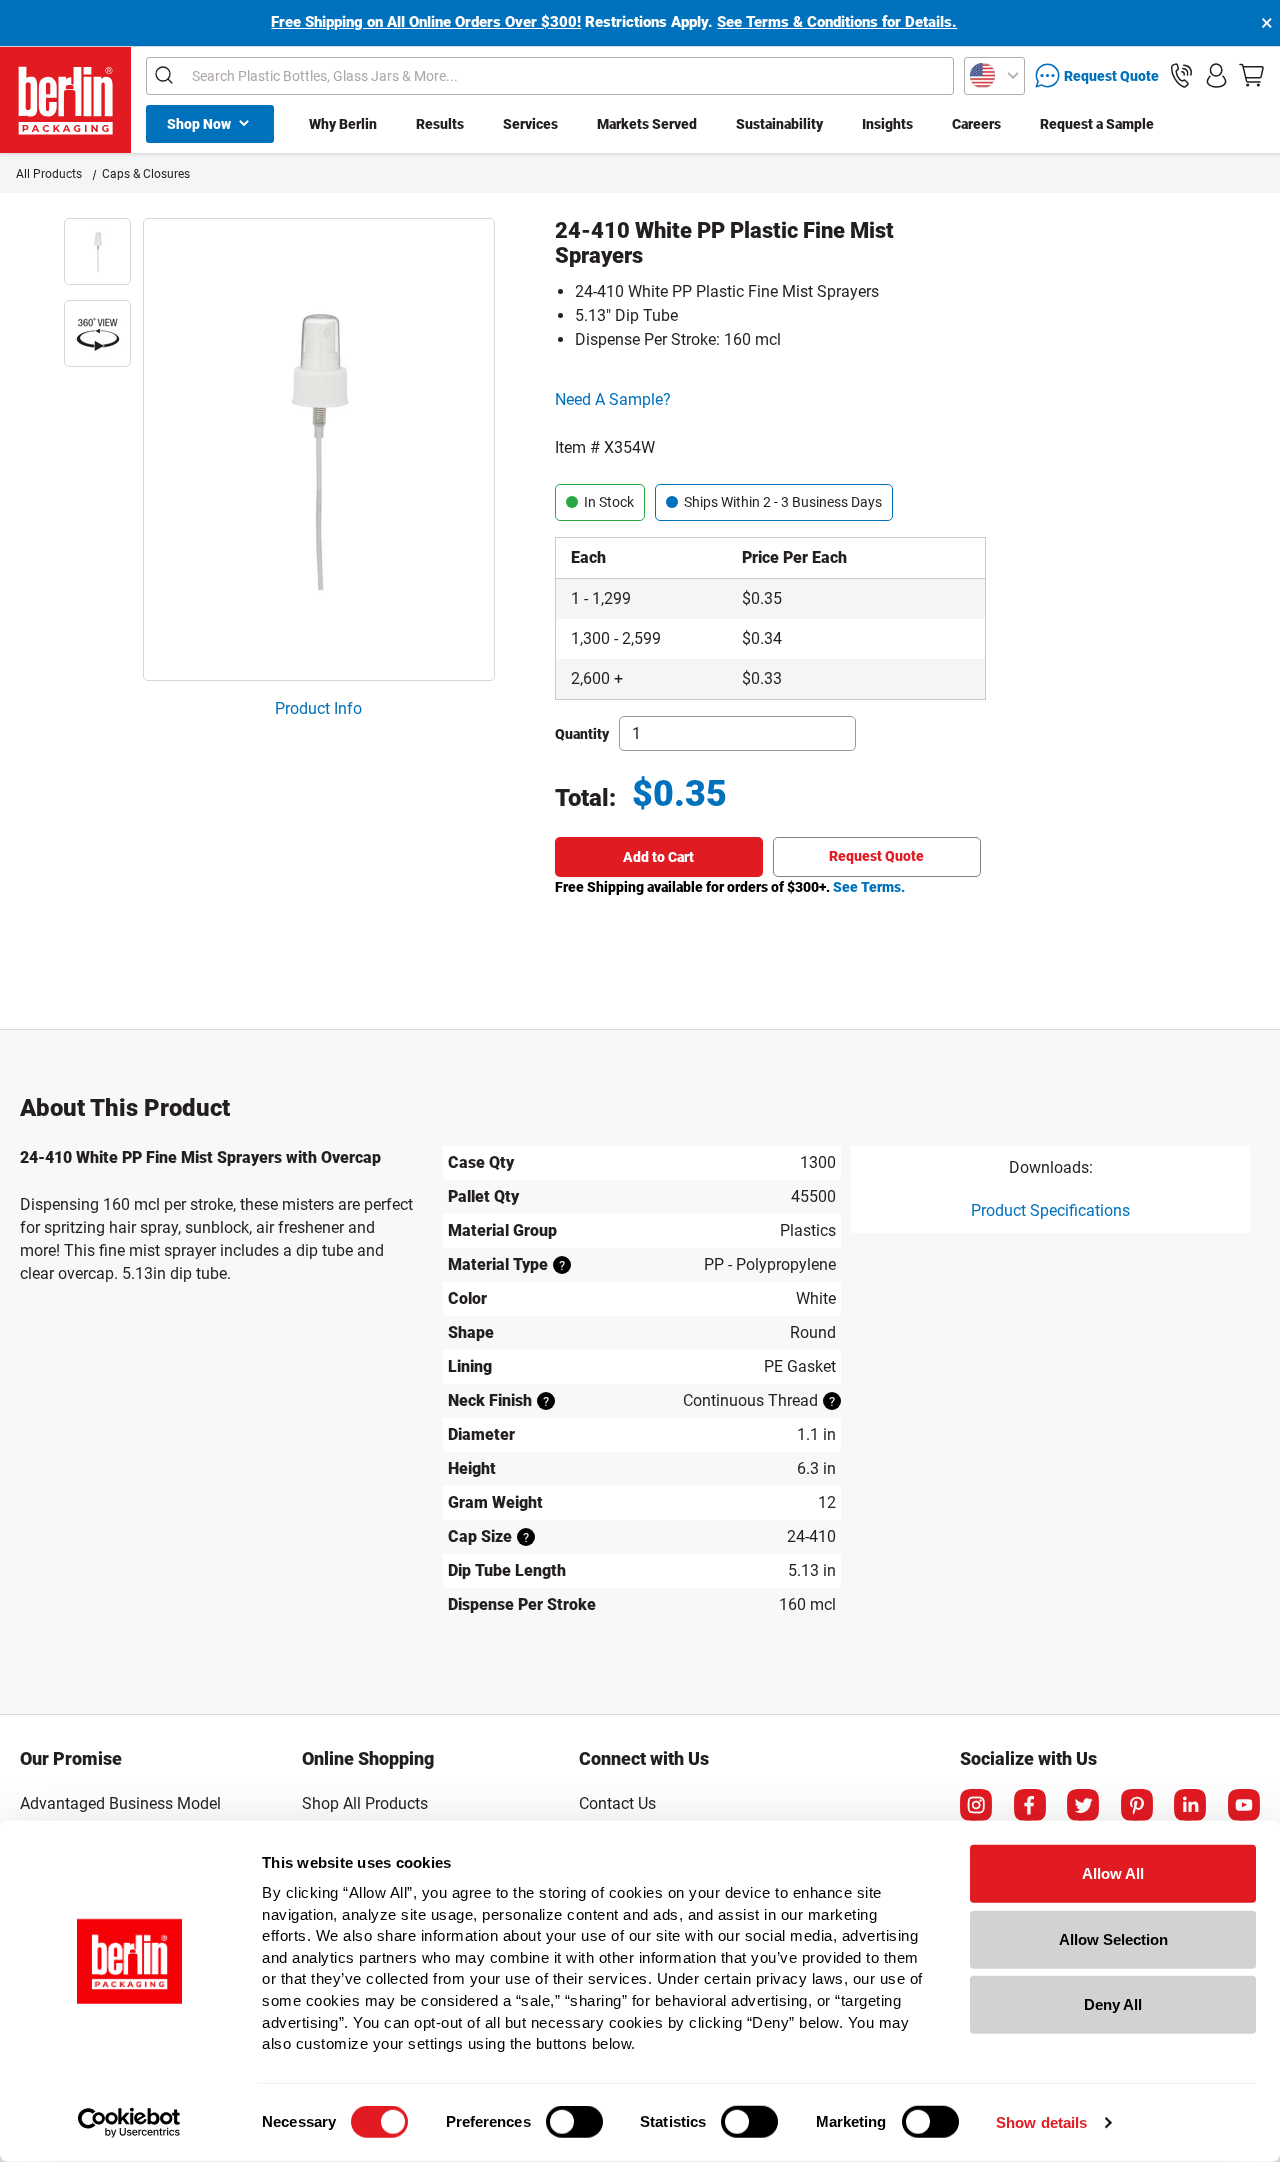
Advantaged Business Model (120, 1803)
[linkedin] (1190, 1805)
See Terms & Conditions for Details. (837, 22)
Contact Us (617, 1803)
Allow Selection (1113, 1938)
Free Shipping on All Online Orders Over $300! (426, 22)
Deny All (1113, 2004)
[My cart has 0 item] (1251, 75)
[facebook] (1030, 1805)
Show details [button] (1041, 2122)
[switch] (574, 2122)
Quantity (582, 734)
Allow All (1113, 1873)
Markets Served (647, 124)
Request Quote (876, 856)
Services (530, 124)
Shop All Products (365, 1803)
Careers (976, 124)
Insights (887, 124)
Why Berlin (343, 124)
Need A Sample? (613, 399)
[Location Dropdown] (994, 76)
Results (440, 124)
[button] (1181, 75)
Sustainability (779, 124)
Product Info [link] (318, 708)
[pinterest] (1137, 1805)
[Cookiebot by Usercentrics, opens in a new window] (129, 2123)
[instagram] (976, 1805)
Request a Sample (1097, 124)
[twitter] (1083, 1805)
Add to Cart (658, 857)
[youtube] (1244, 1805)
